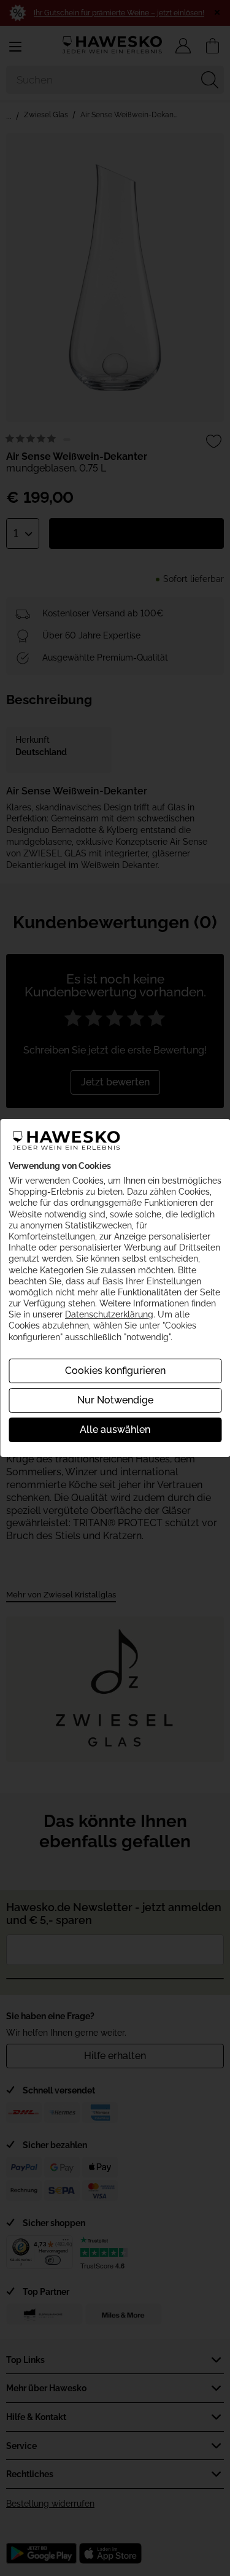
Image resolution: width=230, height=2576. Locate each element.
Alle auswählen (115, 1430)
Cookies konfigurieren (115, 1371)
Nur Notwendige (115, 1400)
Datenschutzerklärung (109, 1314)
